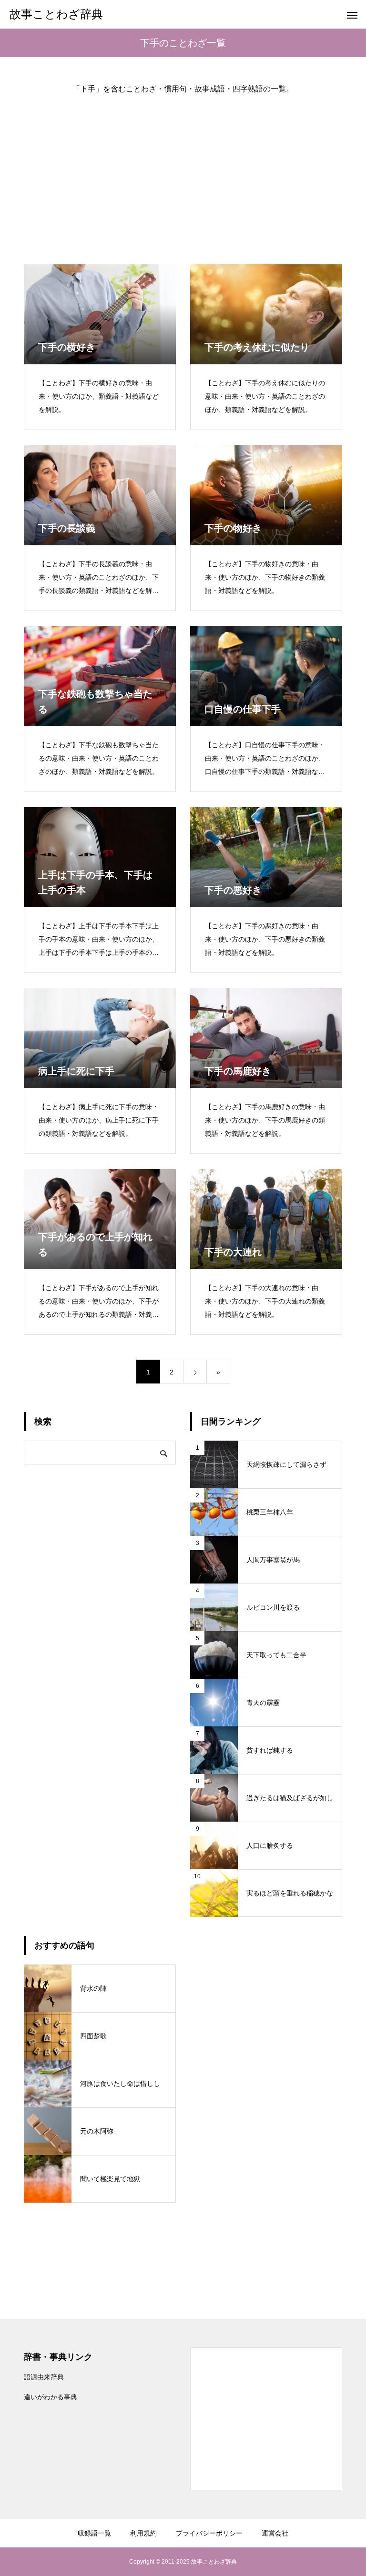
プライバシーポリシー (209, 2533)
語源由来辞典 (44, 2377)
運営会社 (275, 2533)
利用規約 (143, 2533)
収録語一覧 (94, 2533)
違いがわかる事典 (51, 2397)
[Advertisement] (183, 171)
